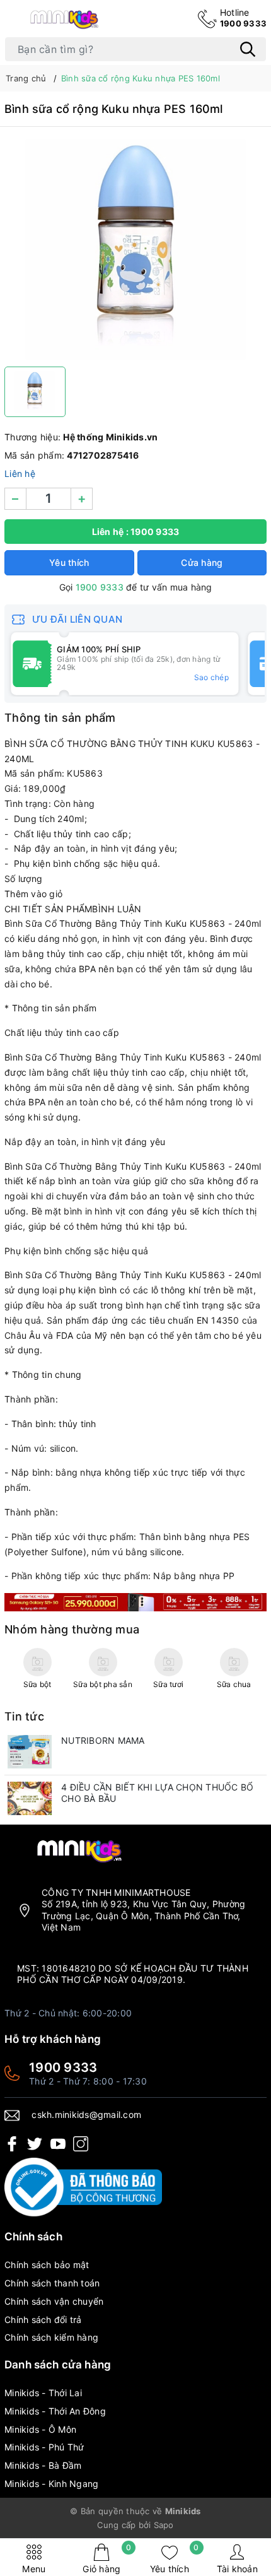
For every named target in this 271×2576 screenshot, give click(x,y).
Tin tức (24, 1716)
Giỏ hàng (107, 2559)
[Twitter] (35, 2144)
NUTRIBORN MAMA (103, 1740)
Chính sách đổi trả (43, 2320)
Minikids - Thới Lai (43, 2393)
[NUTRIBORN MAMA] (30, 1752)
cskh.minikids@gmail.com (86, 2114)
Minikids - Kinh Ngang (51, 2484)
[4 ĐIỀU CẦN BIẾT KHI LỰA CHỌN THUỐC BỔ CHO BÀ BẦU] (30, 1798)
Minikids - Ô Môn (40, 2429)
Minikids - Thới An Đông (55, 2411)
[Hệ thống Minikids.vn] (64, 19)
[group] (135, 250)
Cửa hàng (202, 562)
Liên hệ (20, 473)
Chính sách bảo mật (47, 2265)
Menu (34, 2569)
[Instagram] (81, 2144)
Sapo (164, 2525)
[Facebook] (12, 2144)
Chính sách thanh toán (52, 2283)
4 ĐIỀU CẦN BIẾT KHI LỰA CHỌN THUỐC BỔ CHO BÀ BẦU (157, 1793)
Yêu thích (175, 2559)
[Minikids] (135, 1601)
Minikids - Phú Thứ (44, 2447)
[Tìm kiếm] (248, 49)
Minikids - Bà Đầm (43, 2465)
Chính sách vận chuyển (54, 2301)
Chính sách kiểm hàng (51, 2337)
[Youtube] (58, 2144)
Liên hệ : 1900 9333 (136, 532)
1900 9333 (243, 18)
